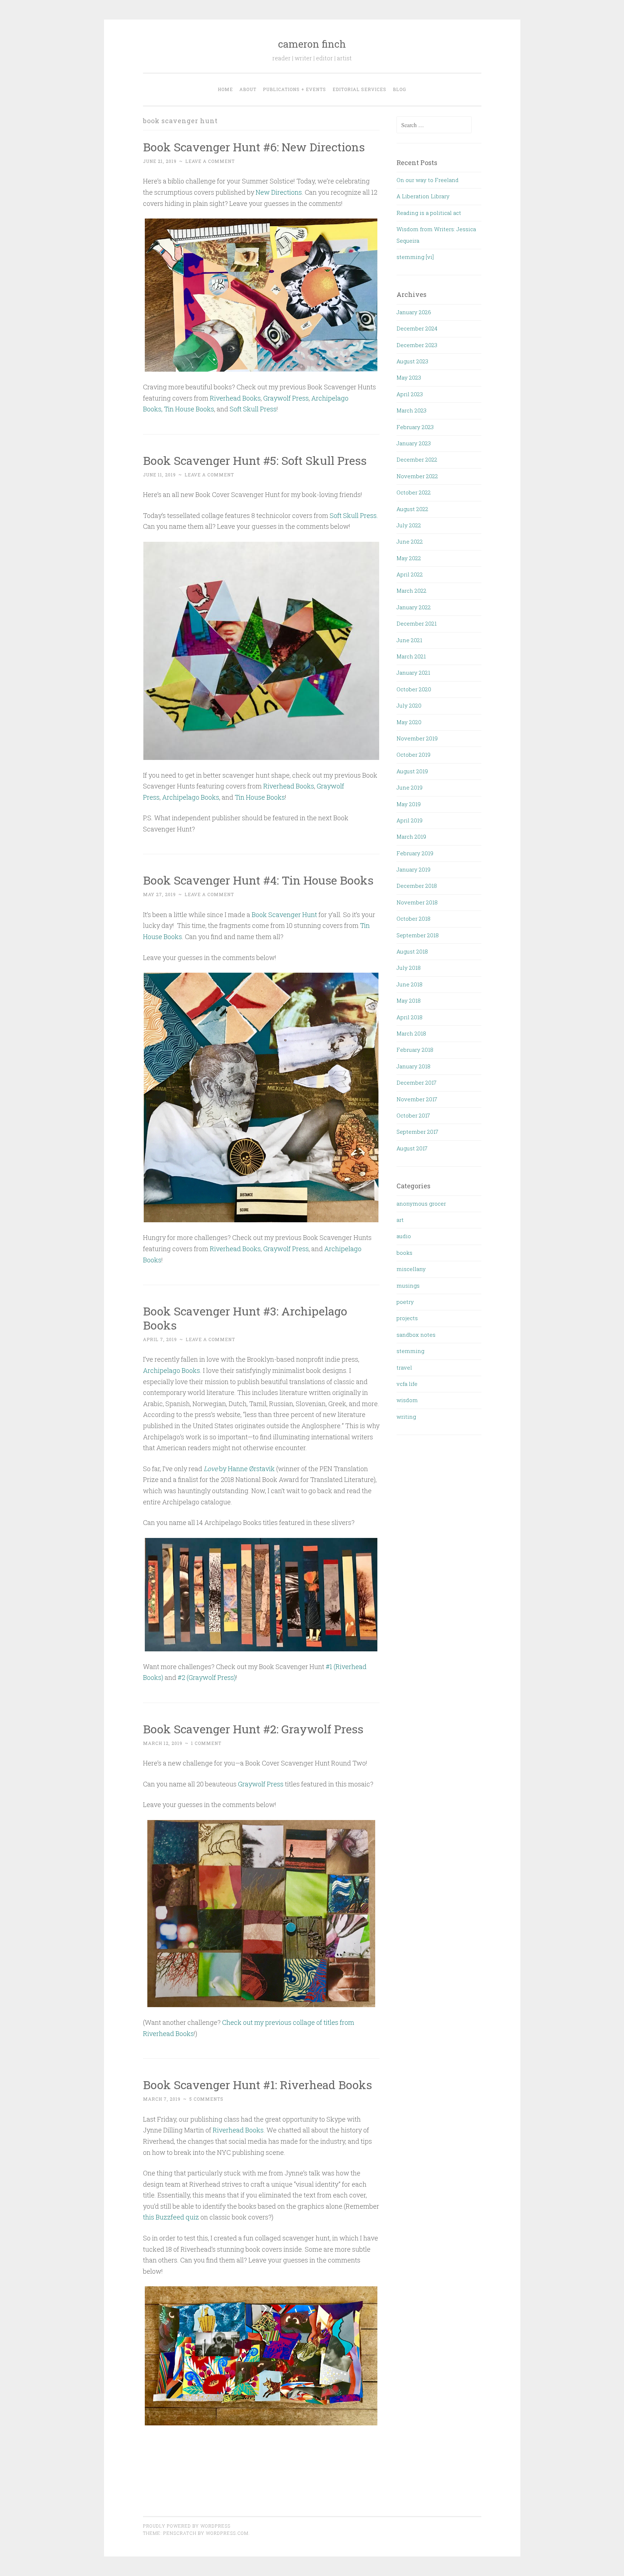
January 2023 (414, 443)
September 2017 (417, 1132)
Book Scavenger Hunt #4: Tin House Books (258, 880)
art (400, 1220)
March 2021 (411, 656)
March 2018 (411, 1033)
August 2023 (412, 361)
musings (408, 1285)
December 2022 (417, 459)
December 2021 (417, 623)
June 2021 (409, 640)
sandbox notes (416, 1335)
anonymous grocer (421, 1203)
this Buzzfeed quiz (171, 2217)
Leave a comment (210, 161)
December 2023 (417, 345)
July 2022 (409, 525)
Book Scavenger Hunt (284, 915)
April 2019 (409, 820)
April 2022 (410, 574)
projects (407, 1318)
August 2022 (412, 509)
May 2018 (409, 1000)
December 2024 (417, 328)
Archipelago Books (172, 1370)
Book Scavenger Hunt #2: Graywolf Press (253, 1729)
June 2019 (409, 787)
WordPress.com (227, 2533)
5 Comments (206, 2099)
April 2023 (410, 394)
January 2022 (414, 607)
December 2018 (417, 886)
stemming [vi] (415, 257)
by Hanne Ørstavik (239, 1469)
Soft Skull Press (253, 409)
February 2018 (415, 1050)
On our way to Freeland (428, 180)
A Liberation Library (423, 196)
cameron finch (312, 44)
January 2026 (414, 312)
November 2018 (417, 902)
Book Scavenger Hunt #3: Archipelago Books (245, 1318)
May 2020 (409, 722)
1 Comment (206, 1743)
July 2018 (409, 968)
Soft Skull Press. (354, 515)
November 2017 (417, 1099)
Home (225, 89)
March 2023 (411, 410)
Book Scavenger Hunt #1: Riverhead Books (257, 2085)
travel (404, 1367)
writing (406, 1417)
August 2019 (412, 771)
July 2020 (409, 705)
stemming (410, 1351)
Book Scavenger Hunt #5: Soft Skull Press (255, 460)
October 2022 (414, 492)
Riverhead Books (235, 398)
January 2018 (413, 1066)
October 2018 (413, 919)
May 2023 (409, 377)
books (404, 1253)
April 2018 (409, 1017)
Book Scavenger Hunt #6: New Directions (254, 147)
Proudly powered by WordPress (187, 2526)
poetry (405, 1302)
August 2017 (412, 1148)
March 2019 (411, 837)
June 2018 (409, 984)
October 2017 (413, 1115)
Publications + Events (294, 89)
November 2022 (417, 476)
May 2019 (409, 804)
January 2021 (413, 673)
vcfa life (407, 1384)
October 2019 (413, 755)
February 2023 (415, 427)
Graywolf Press (286, 398)
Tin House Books (189, 409)
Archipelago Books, (191, 797)
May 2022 (409, 558)
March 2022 (411, 591)
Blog (400, 89)
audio (404, 1236)
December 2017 (417, 1082)
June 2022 (410, 541)
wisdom (407, 1400)
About (248, 89)
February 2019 (415, 853)
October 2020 (414, 689)
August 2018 (412, 951)
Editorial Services (359, 89)
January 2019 (413, 869)
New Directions (278, 192)
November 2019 (417, 738)
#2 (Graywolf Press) (207, 1677)
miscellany (411, 1269)
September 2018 (418, 935)
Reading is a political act (429, 213)
